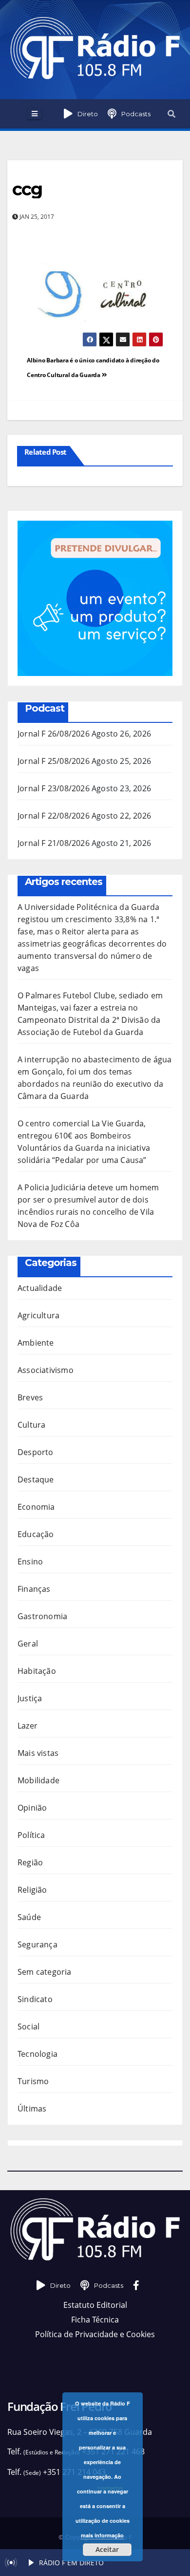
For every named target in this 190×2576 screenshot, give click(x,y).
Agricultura (38, 1315)
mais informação (102, 2535)
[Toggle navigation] (34, 114)
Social (28, 2027)
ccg (27, 189)
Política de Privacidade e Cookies (95, 2334)
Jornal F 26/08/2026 (54, 734)
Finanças (34, 1589)
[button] (171, 114)
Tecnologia (38, 2054)
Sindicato (35, 1999)
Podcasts (136, 114)
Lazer (28, 1726)
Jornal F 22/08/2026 (54, 816)
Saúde (29, 1917)
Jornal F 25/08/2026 (54, 761)
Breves (30, 1397)
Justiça (30, 1698)
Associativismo (46, 1370)
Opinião (32, 1808)
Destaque (36, 1479)
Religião (32, 1890)
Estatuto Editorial (95, 2305)
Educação (36, 1534)
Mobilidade (38, 1780)
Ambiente (36, 1343)
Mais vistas (38, 1753)
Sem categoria (45, 1972)
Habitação (37, 1671)
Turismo (33, 2081)
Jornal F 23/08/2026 (54, 788)
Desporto (36, 1452)
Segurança (38, 1944)
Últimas (32, 2109)
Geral (28, 1644)
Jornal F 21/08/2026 (54, 843)
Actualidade (40, 1288)
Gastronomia (42, 1616)
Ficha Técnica (95, 2320)
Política (31, 1835)
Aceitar (107, 2549)
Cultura (31, 1425)
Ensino (30, 1562)
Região (30, 1862)
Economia (36, 1507)
